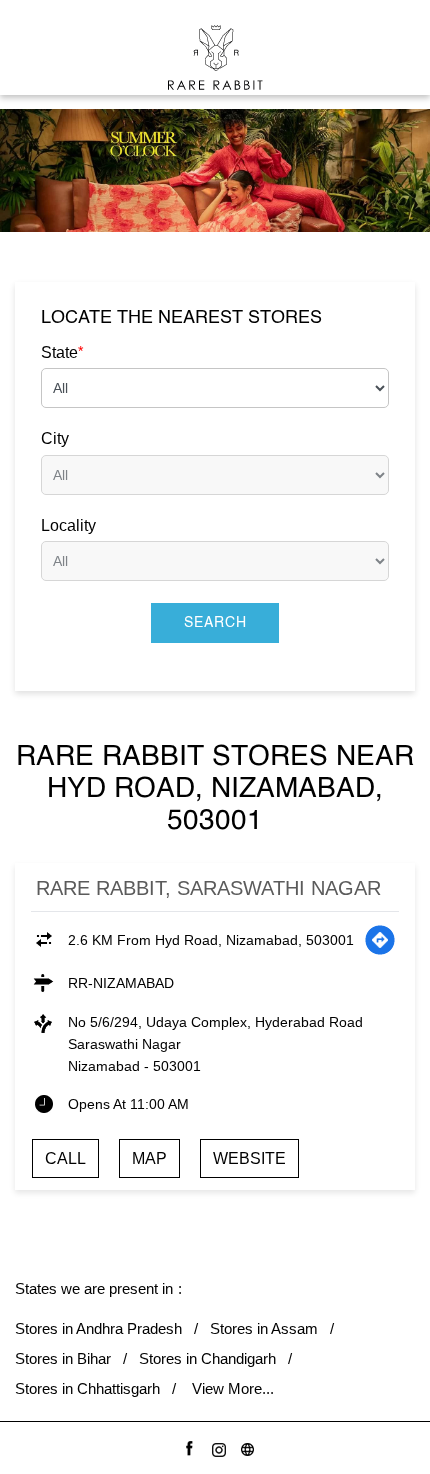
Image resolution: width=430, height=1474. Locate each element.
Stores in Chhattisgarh (87, 1388)
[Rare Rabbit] (215, 57)
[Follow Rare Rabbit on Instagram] (215, 1446)
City (55, 438)
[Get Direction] (380, 940)
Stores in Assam (264, 1328)
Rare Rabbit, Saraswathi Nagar (208, 888)
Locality (68, 525)
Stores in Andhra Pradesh (98, 1328)
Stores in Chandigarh (207, 1358)
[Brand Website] (244, 1446)
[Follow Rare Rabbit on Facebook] (186, 1446)
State (62, 352)
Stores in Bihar (63, 1358)
